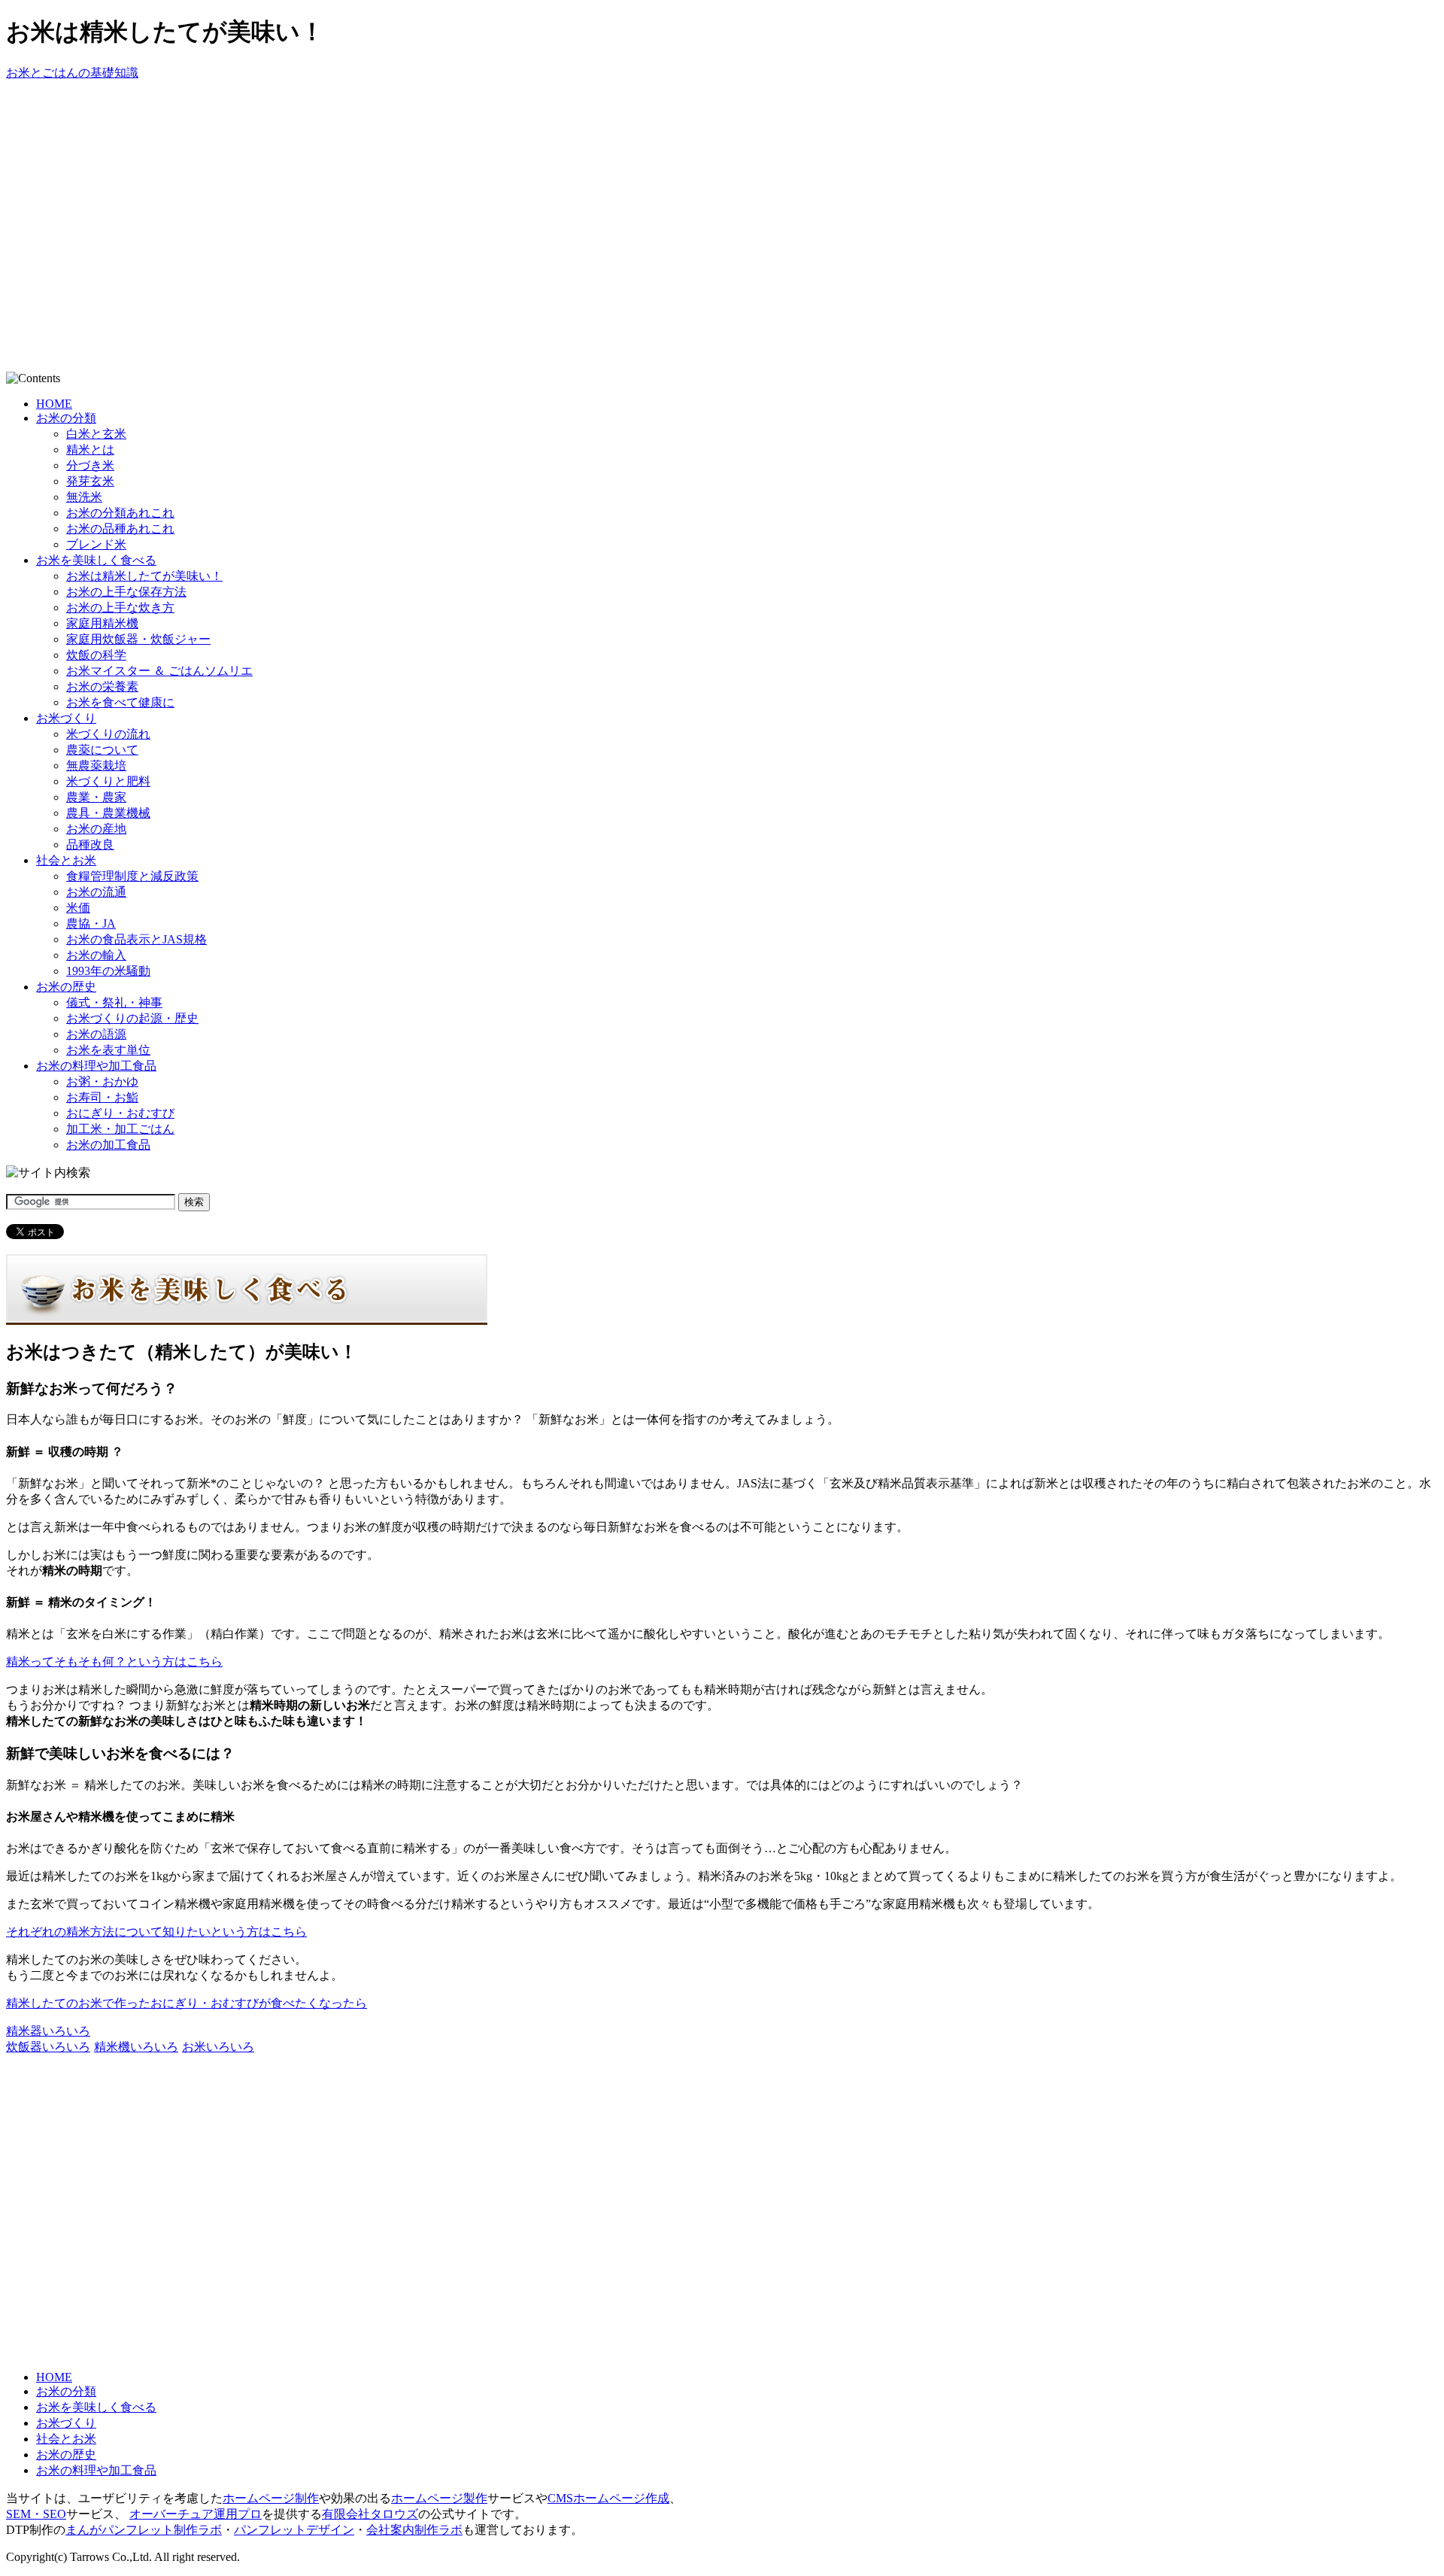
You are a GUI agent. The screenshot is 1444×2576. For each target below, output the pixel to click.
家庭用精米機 (102, 623)
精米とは (90, 450)
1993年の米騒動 (108, 971)
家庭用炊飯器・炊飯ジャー (138, 639)
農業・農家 (96, 797)
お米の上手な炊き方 (120, 608)
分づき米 (90, 465)
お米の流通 (96, 892)
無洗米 (84, 497)
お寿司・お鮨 (102, 1097)
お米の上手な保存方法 (126, 592)
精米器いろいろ (48, 2031)
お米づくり (66, 718)
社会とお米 (66, 860)
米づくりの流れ (108, 734)
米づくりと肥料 (108, 781)
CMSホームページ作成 (608, 2498)
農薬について (102, 750)
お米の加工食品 (108, 1145)
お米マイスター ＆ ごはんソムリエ (159, 671)
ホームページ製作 (439, 2498)
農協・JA (91, 923)
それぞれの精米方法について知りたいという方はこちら (156, 1932)
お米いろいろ (218, 2047)
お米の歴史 (66, 987)
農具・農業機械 (108, 813)
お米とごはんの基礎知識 (72, 73)
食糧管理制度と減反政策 (132, 876)
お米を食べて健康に (120, 702)
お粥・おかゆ (102, 1081)
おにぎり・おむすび (120, 1113)
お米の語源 (96, 1034)
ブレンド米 (96, 544)
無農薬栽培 (96, 766)
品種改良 (90, 844)
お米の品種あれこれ (120, 529)
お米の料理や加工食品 (96, 1066)
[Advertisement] (280, 115)
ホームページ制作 (271, 2498)
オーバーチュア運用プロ (196, 2514)
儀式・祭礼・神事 (114, 1002)
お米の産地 (96, 829)
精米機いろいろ (136, 2047)
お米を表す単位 (108, 1050)
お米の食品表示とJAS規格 (137, 939)
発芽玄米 (90, 481)
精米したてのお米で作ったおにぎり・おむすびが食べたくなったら (187, 2003)
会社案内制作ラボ (414, 2530)
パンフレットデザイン (294, 2530)
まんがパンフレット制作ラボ (144, 2530)
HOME (54, 404)
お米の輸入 (96, 955)
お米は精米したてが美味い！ (144, 576)
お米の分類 (66, 418)
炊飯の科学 (96, 655)
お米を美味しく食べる (96, 560)
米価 (78, 908)
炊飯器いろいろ (48, 2047)
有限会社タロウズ (370, 2514)
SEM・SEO (36, 2514)
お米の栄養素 (102, 687)
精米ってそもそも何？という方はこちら (114, 1662)
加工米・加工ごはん (120, 1129)
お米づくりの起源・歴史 (132, 1018)
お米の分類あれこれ (120, 513)
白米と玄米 (96, 434)
